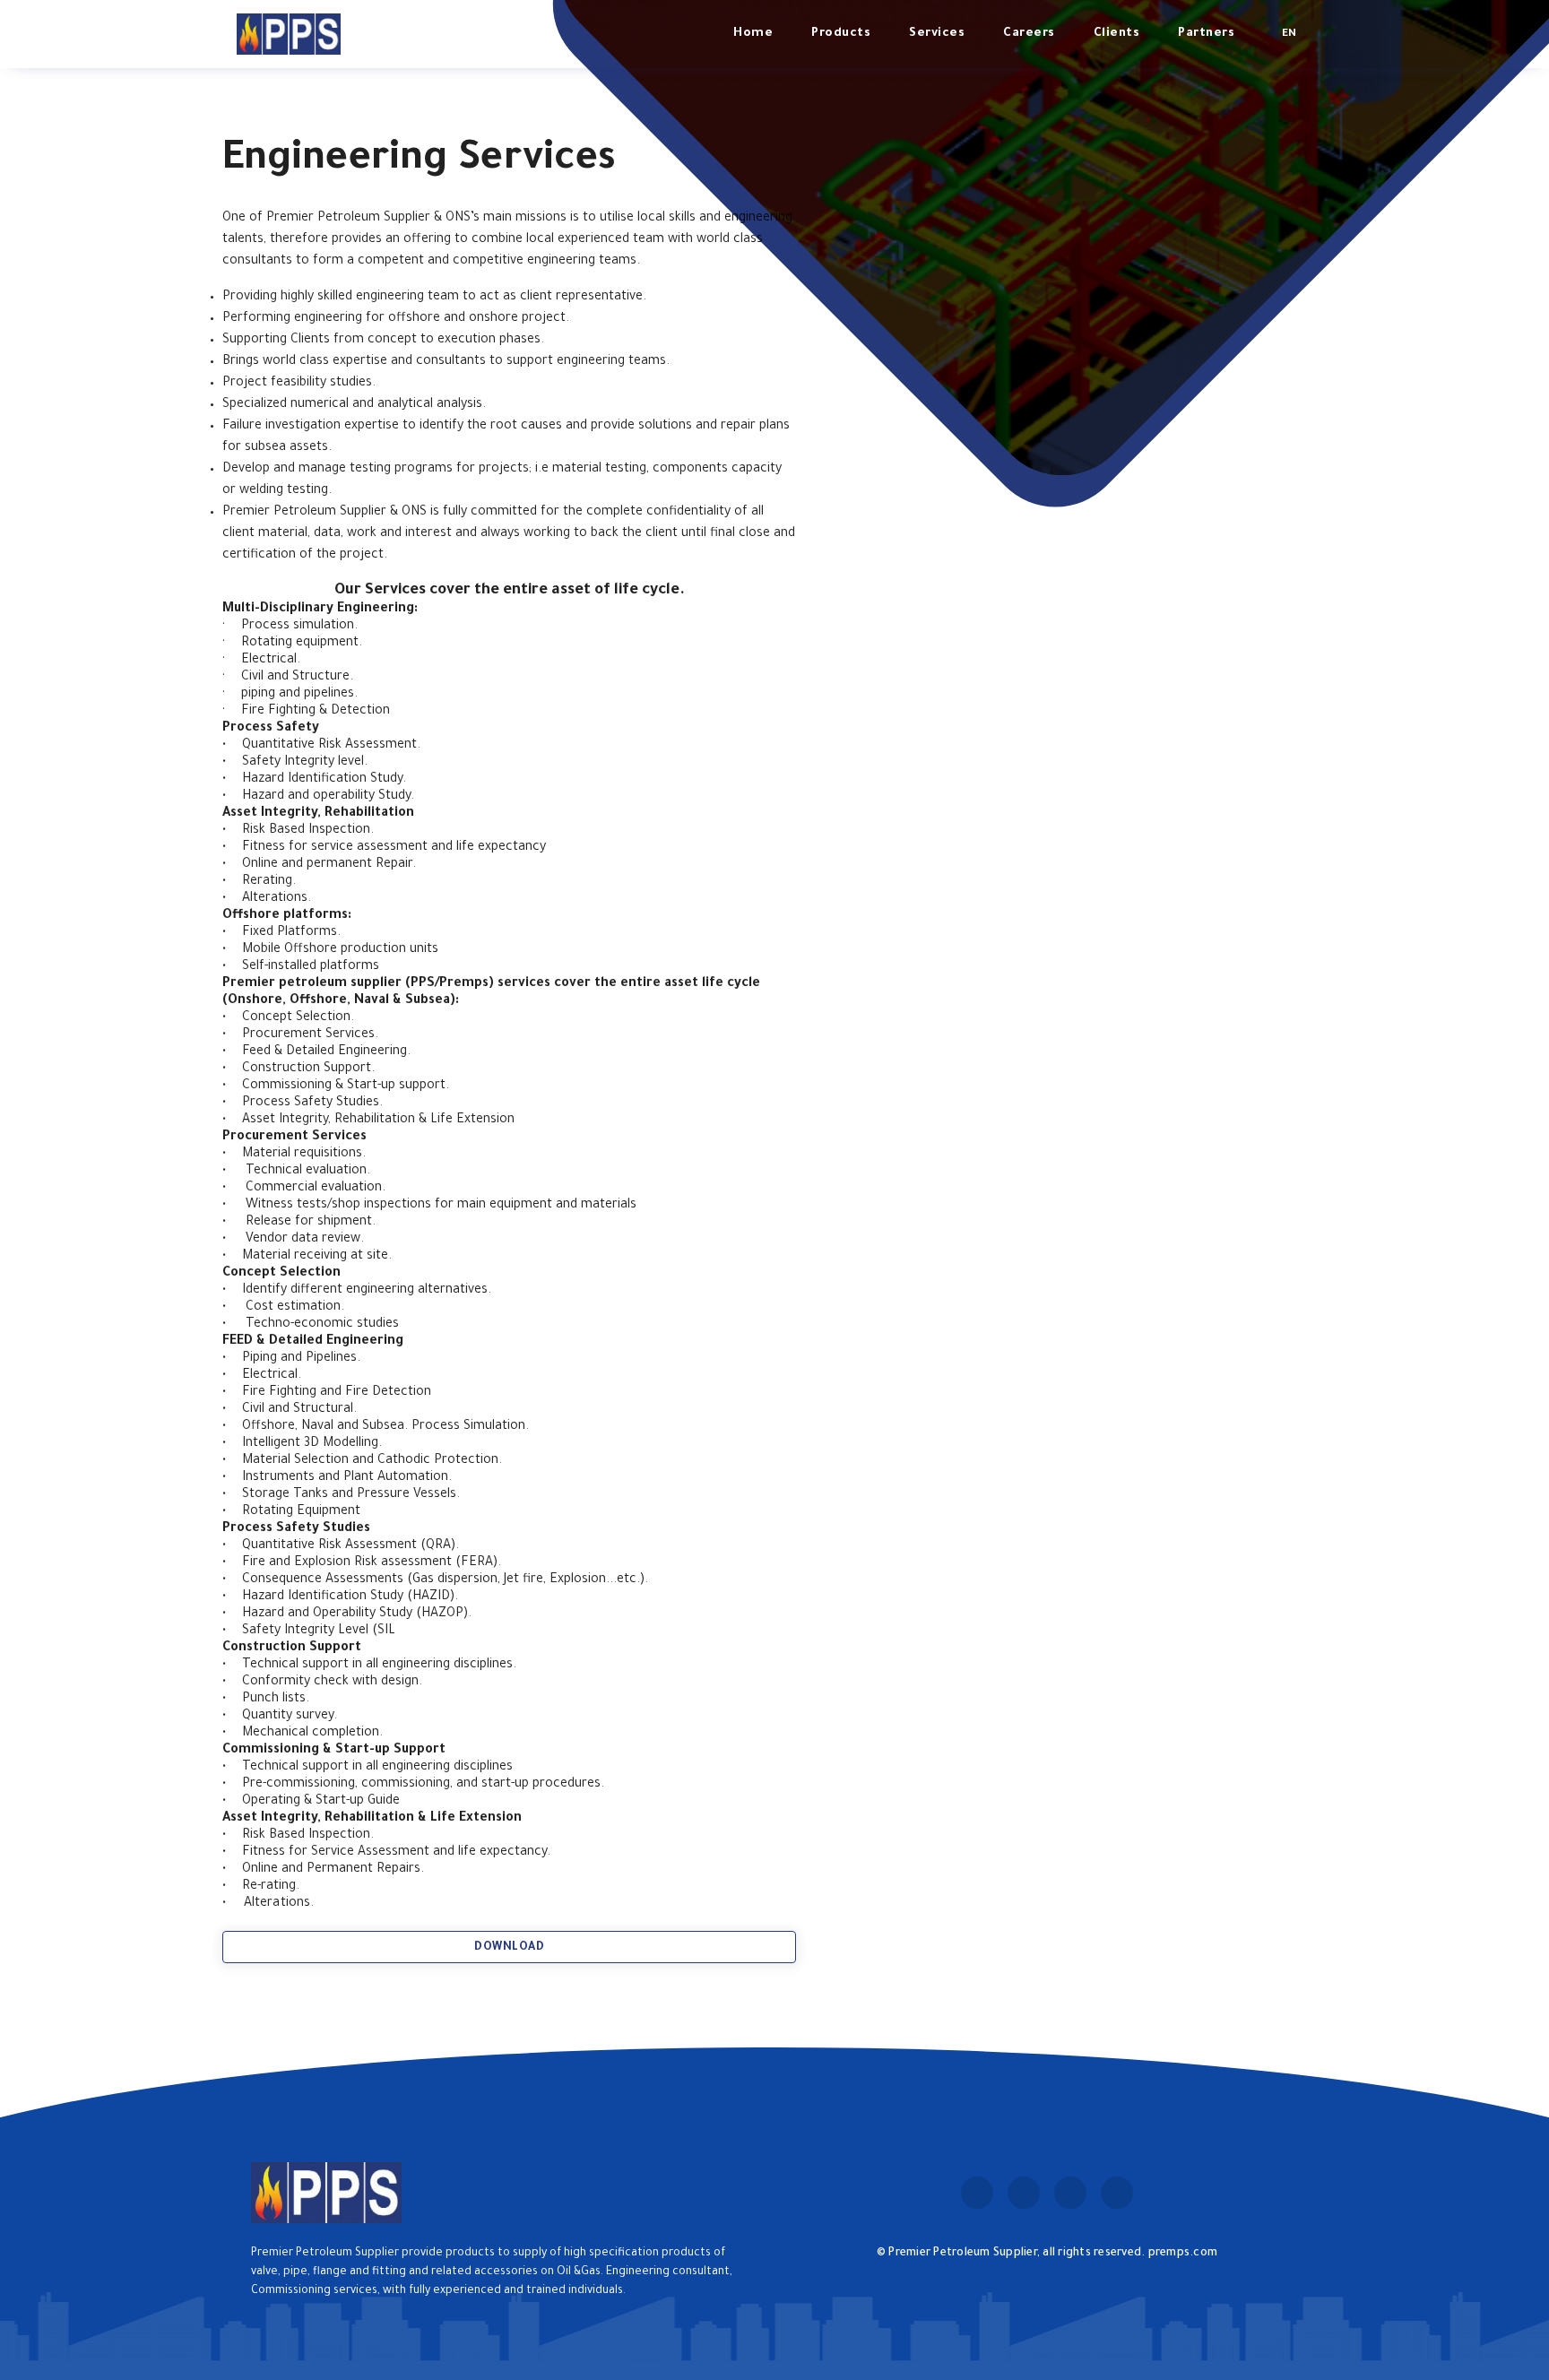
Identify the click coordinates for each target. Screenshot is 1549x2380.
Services (937, 34)
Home (753, 34)
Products (841, 34)
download (509, 1948)
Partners (1206, 34)
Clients (1117, 34)
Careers (1029, 34)
